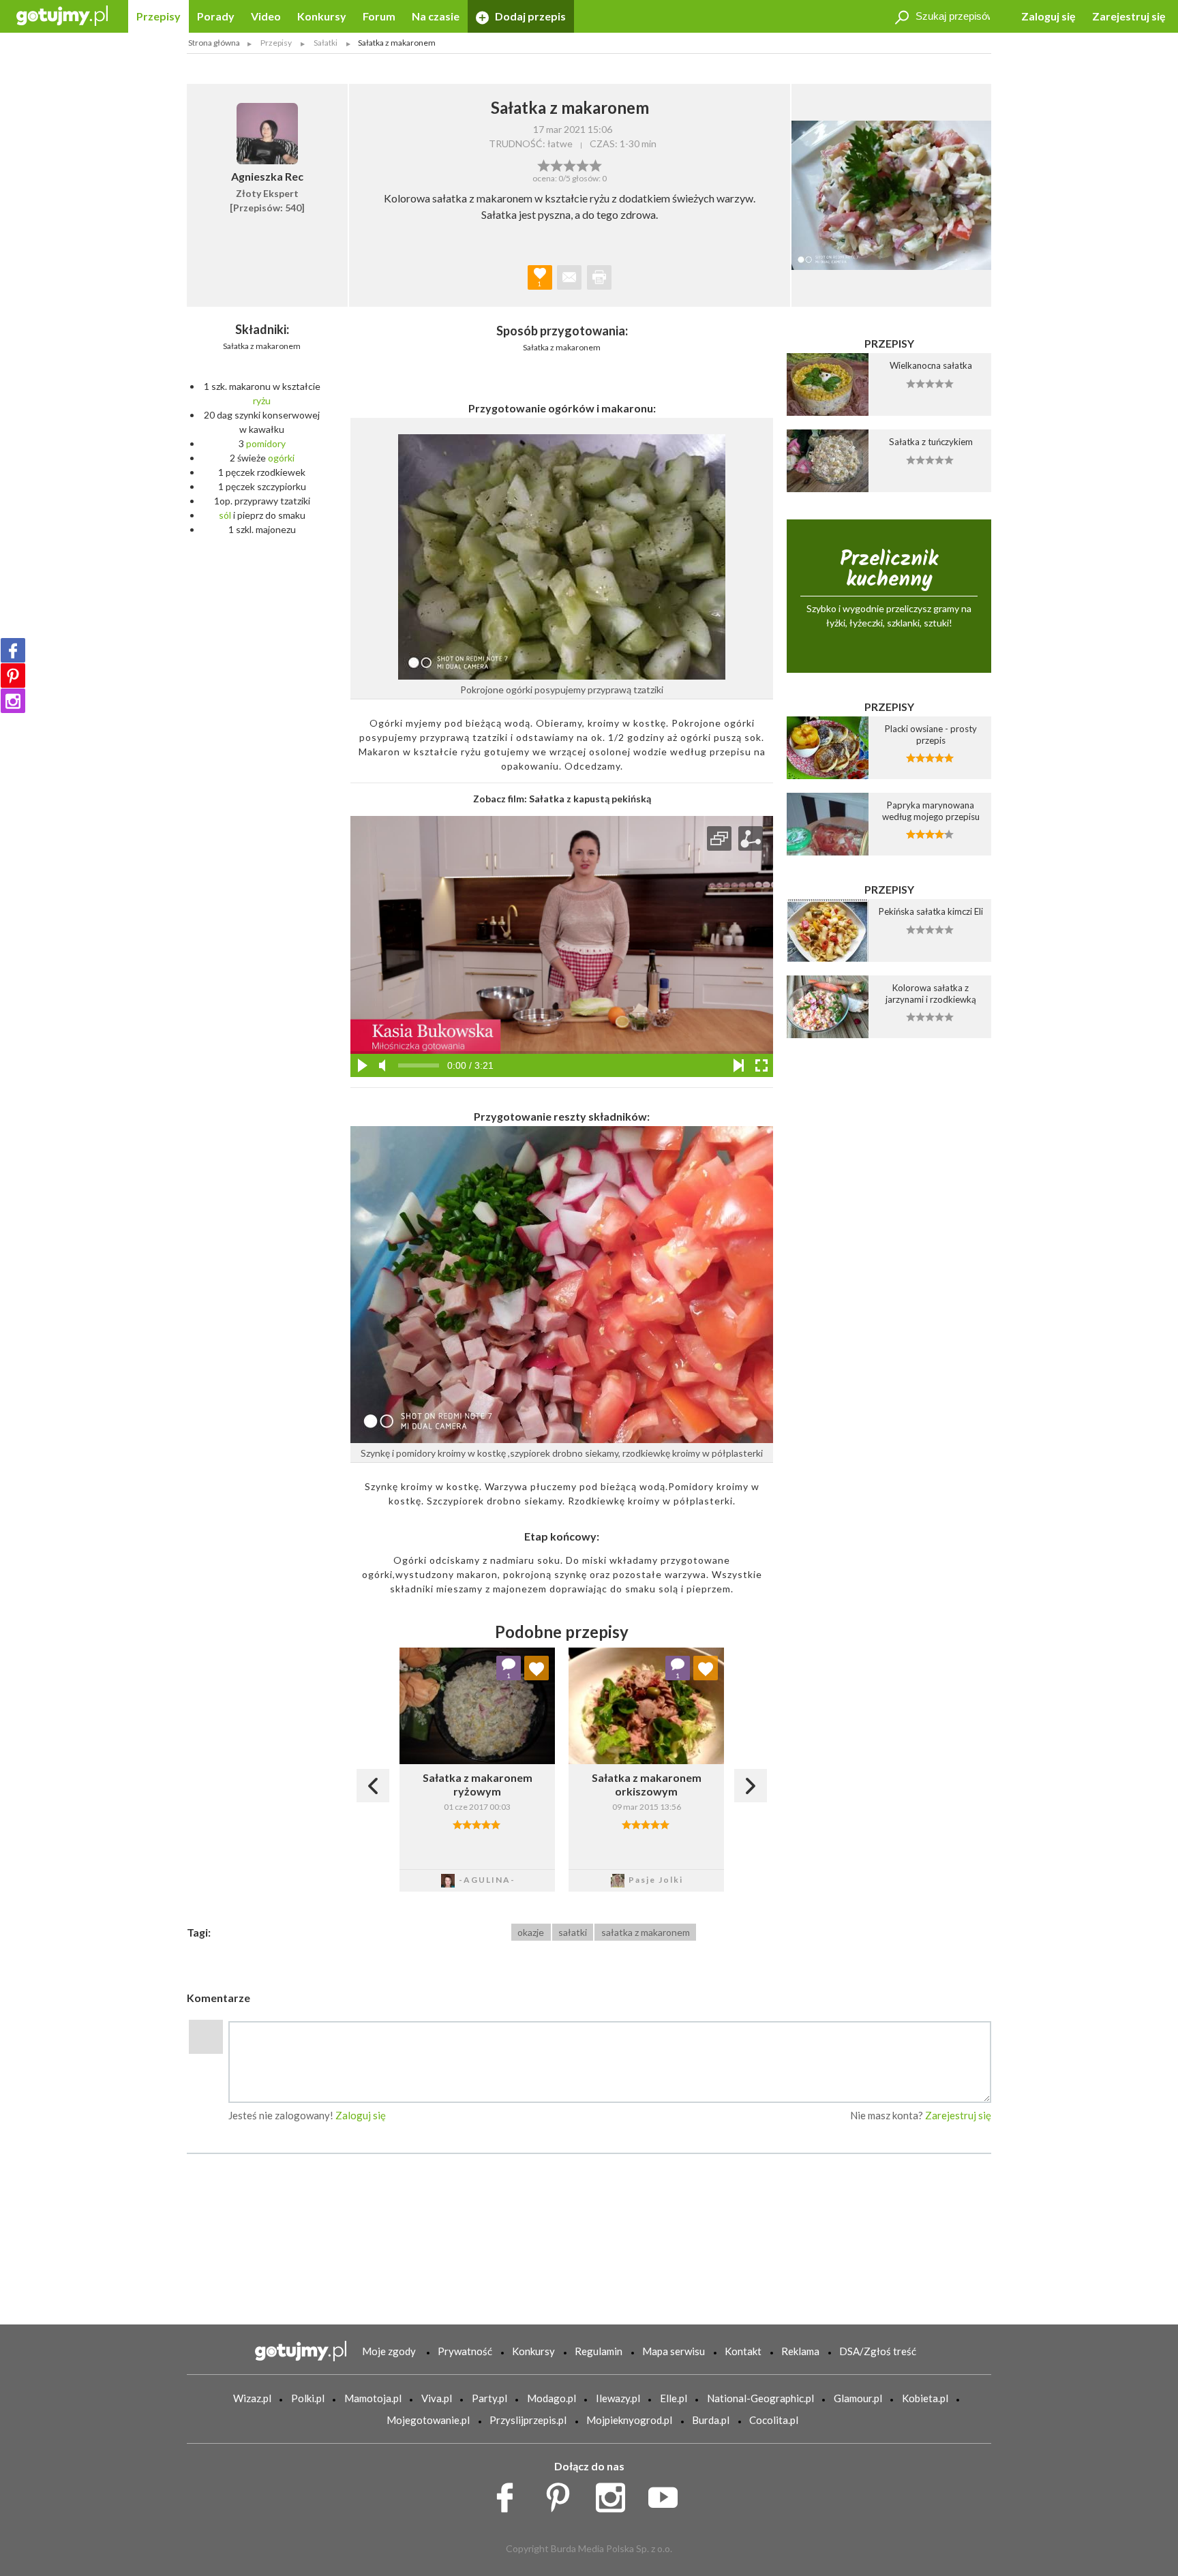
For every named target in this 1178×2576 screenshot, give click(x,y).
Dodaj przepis (529, 16)
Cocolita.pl (774, 2420)
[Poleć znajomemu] (569, 277)
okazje (531, 1932)
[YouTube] (668, 2494)
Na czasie (436, 16)
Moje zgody (389, 2351)
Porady (216, 16)
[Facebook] (13, 650)
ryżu (262, 400)
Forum (379, 16)
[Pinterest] (13, 676)
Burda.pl (711, 2420)
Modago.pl (552, 2398)
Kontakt (743, 2351)
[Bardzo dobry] (583, 164)
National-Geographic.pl (760, 2398)
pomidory (266, 443)
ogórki (281, 458)
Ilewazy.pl (618, 2398)
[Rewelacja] (595, 164)
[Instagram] (13, 701)
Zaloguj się (1048, 16)
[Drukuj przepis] (599, 277)
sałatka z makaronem (646, 1932)
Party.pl (489, 2398)
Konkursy (322, 16)
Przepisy (158, 16)
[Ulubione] (537, 1668)
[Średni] (557, 164)
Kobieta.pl (925, 2398)
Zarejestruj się (1129, 16)
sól (225, 515)
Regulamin (599, 2351)
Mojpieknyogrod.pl (629, 2420)
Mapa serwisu (674, 2351)
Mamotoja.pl (373, 2398)
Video (266, 16)
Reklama (800, 2351)
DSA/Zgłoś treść (878, 2351)
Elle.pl (674, 2398)
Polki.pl (308, 2398)
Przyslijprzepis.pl (528, 2420)
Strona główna (214, 43)
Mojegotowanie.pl (428, 2420)
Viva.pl (437, 2398)
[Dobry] (570, 164)
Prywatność (465, 2351)
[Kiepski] (544, 164)
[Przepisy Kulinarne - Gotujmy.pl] (62, 15)
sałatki (573, 1932)
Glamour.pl (858, 2398)
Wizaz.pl (252, 2398)
